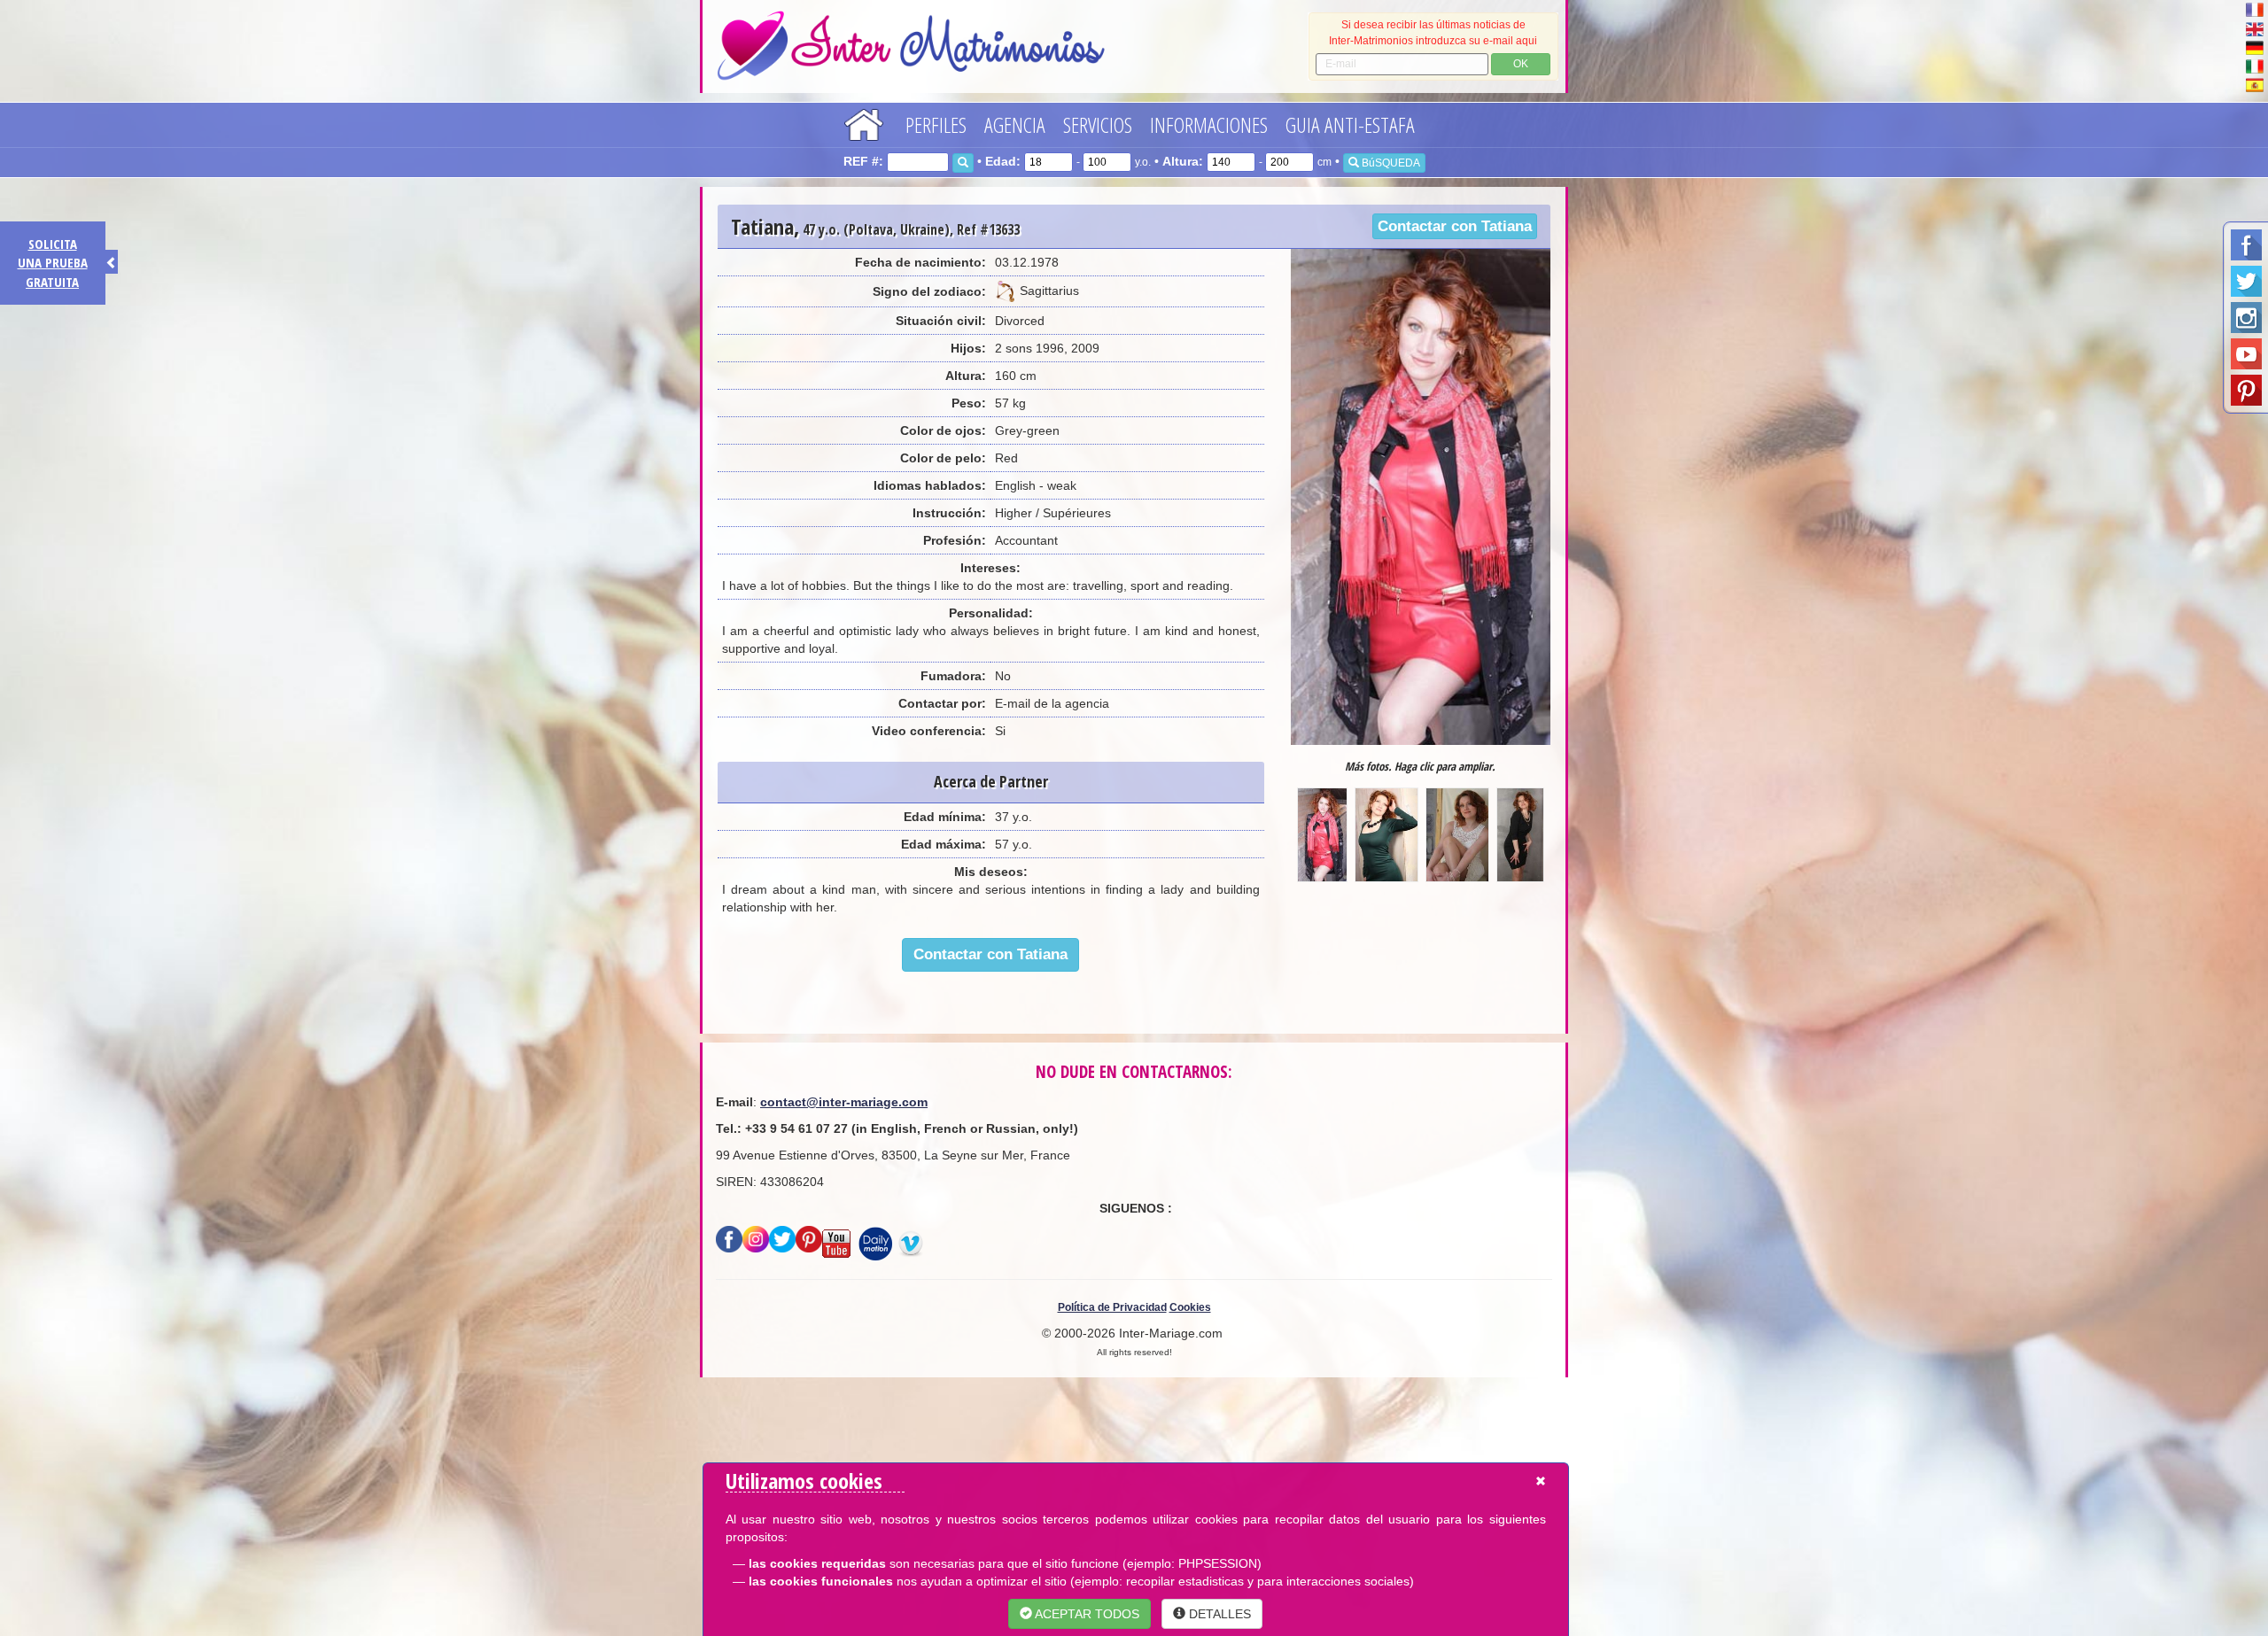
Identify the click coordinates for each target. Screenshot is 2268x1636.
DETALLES (1218, 1614)
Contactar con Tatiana (1455, 226)
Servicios (1098, 124)
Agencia (1015, 124)
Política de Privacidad (1112, 1307)
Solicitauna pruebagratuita (53, 263)
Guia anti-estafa (1350, 124)
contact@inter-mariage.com (844, 1102)
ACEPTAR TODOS (1086, 1614)
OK (1521, 64)
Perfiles (936, 124)
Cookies (1190, 1307)
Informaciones (1209, 124)
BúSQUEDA (1390, 163)
